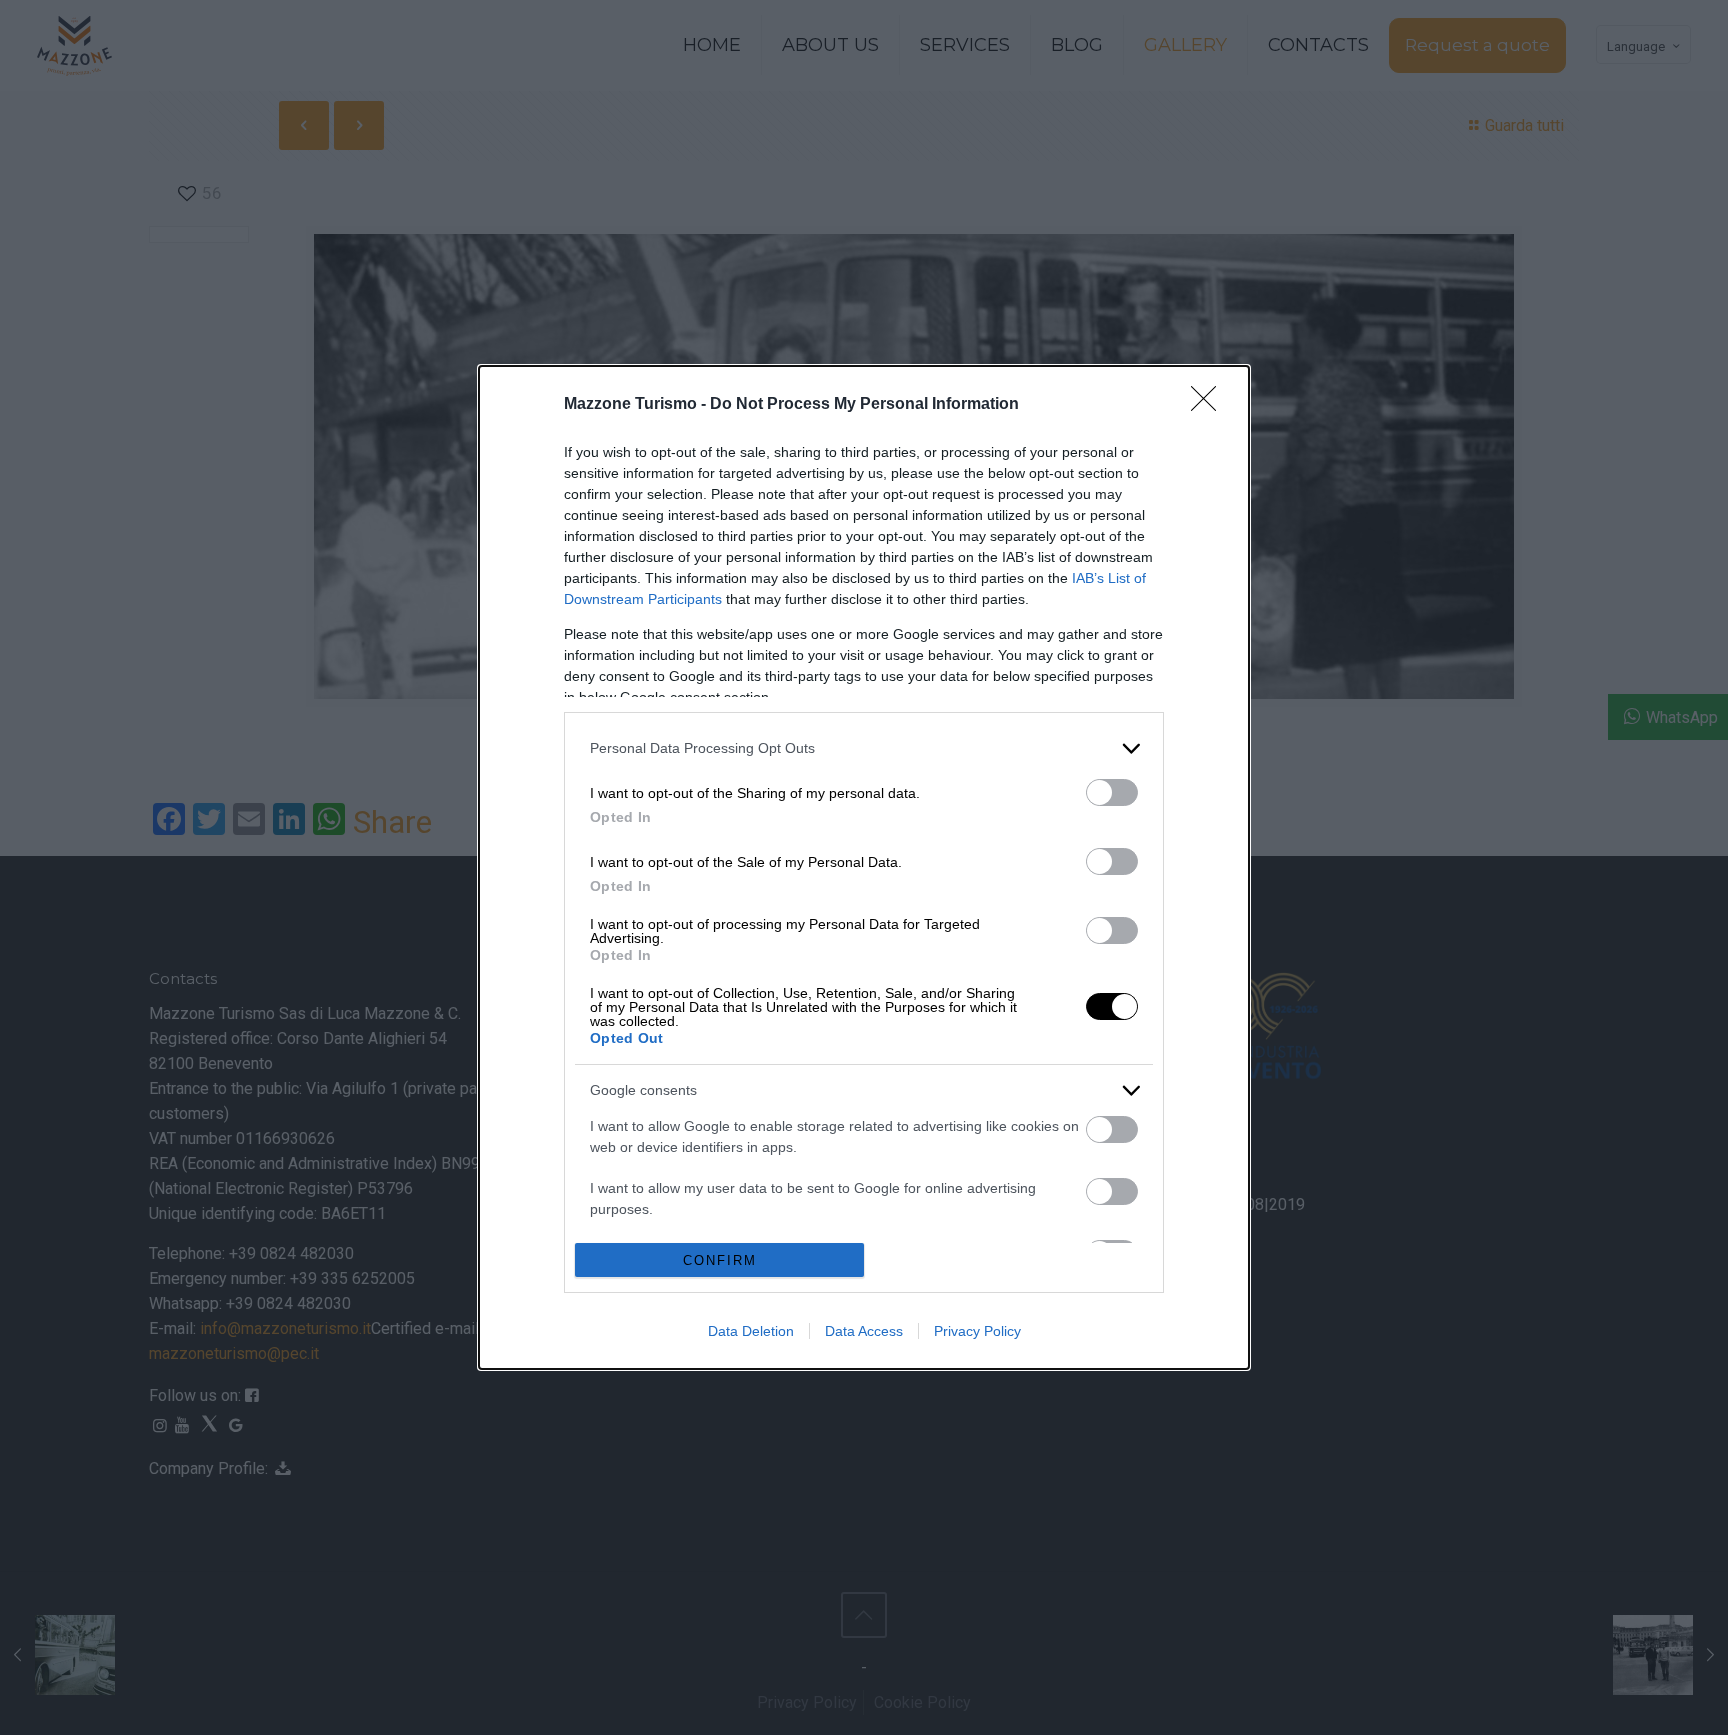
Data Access (864, 1331)
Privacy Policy (977, 1331)
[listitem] (864, 748)
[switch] (1112, 792)
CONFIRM (720, 1260)
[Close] (1210, 405)
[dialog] (864, 868)
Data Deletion (751, 1331)
